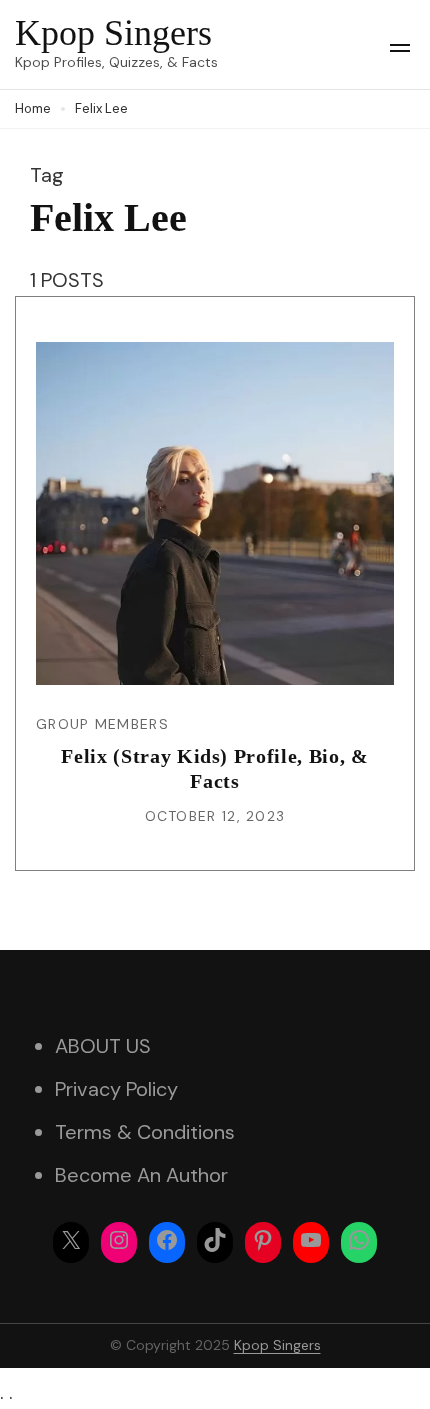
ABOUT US (103, 1046)
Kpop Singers (113, 33)
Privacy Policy (116, 1089)
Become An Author (141, 1175)
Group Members (102, 724)
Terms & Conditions (145, 1132)
